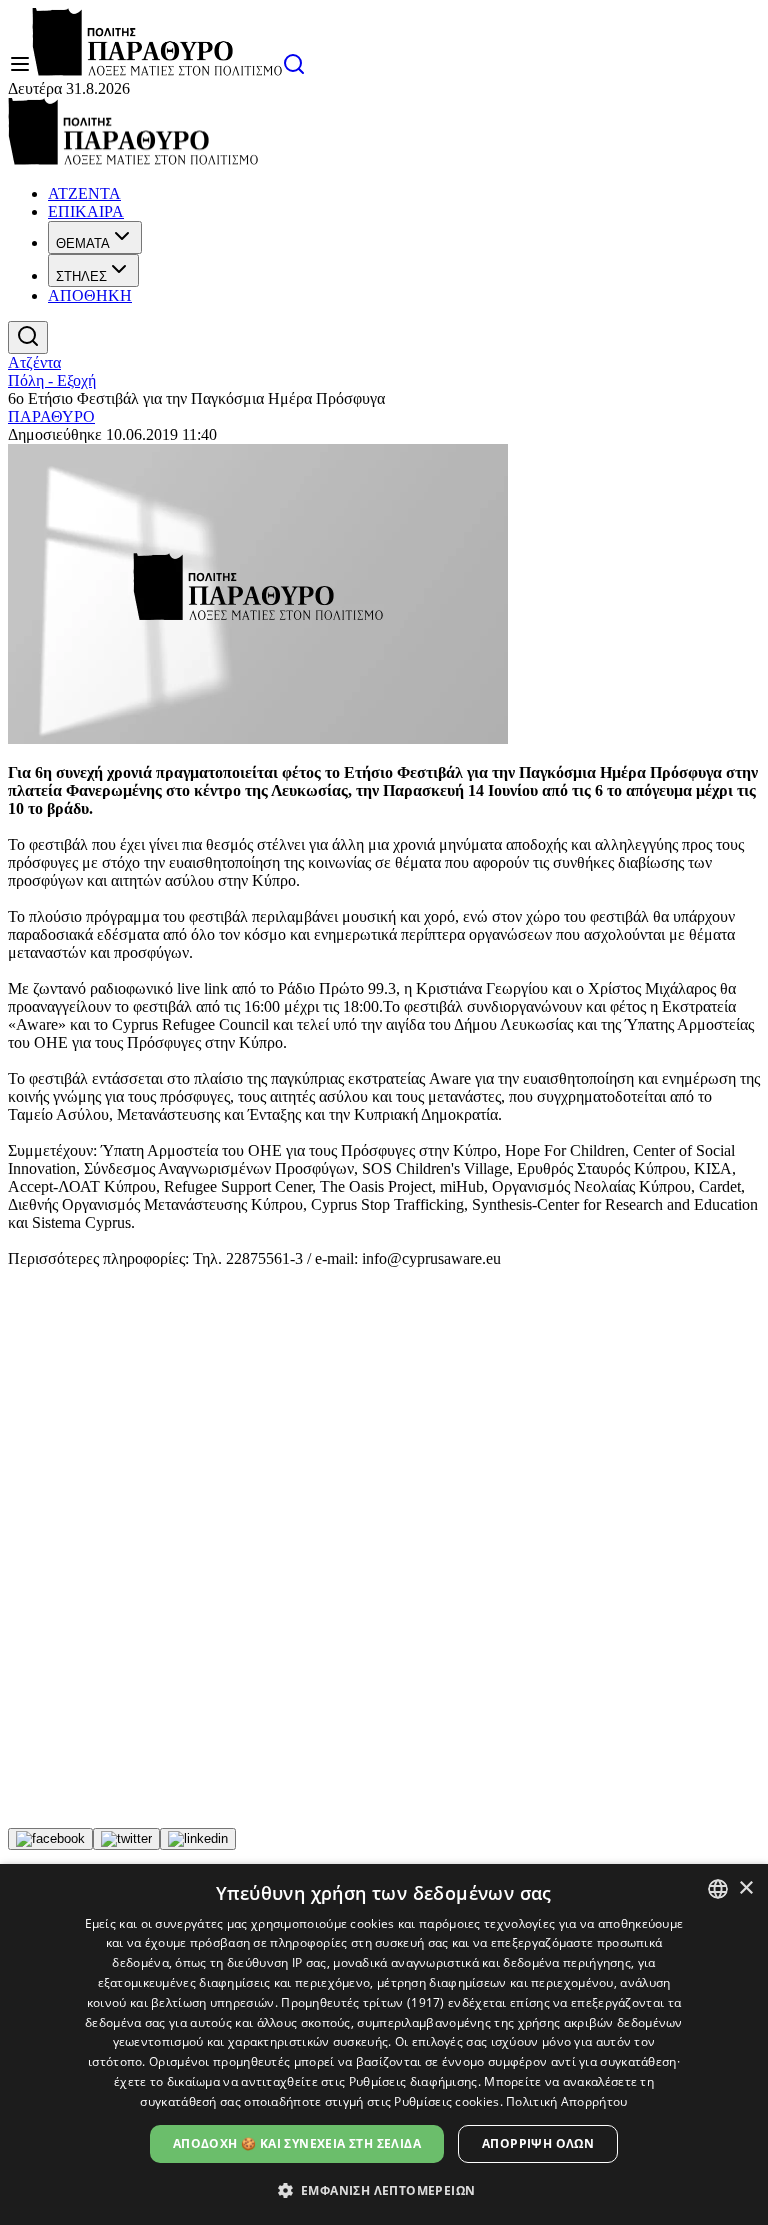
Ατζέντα (34, 362)
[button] (384, 2189)
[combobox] (718, 1889)
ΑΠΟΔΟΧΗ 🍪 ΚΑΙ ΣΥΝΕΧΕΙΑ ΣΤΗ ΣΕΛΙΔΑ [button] (297, 2143)
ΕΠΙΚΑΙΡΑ (86, 211)
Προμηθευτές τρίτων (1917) (363, 2002)
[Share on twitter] (126, 1839)
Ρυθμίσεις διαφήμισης (413, 2081)
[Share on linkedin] (198, 1839)
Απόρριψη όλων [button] (538, 2143)
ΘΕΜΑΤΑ (83, 243)
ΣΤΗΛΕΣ (81, 276)
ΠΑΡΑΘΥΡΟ (51, 416)
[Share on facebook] (50, 1839)
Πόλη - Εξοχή (52, 380)
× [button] (745, 1888)
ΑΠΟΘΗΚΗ (90, 295)
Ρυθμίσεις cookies (446, 2101)
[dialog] (384, 2044)
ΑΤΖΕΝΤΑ (84, 193)
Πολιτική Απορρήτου (566, 2101)
